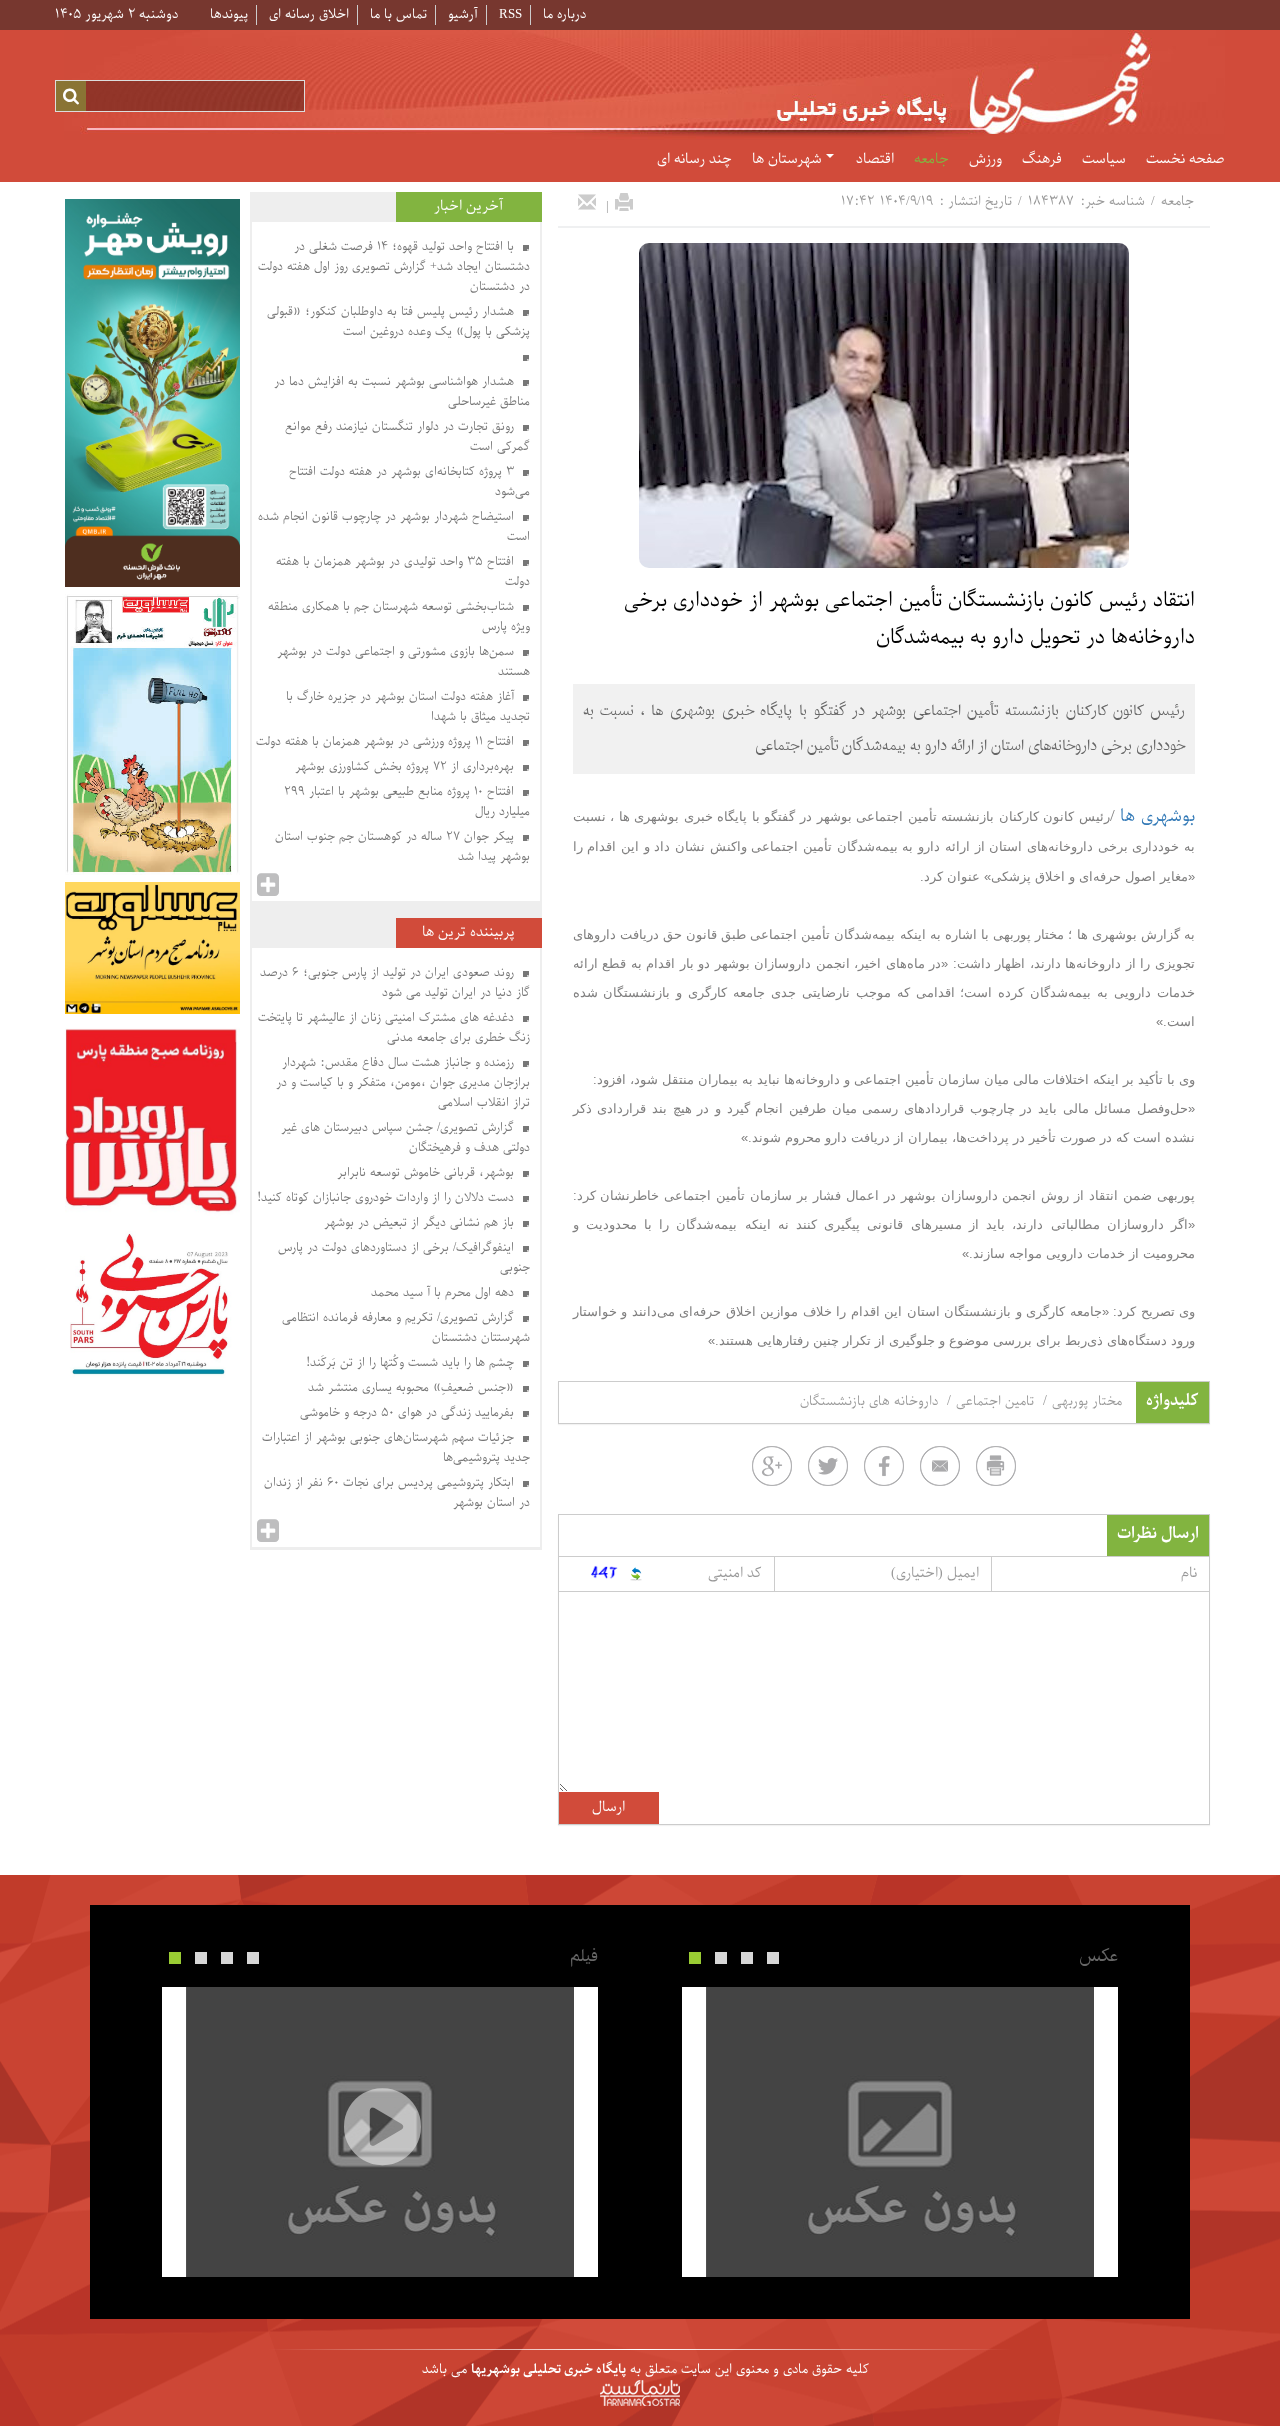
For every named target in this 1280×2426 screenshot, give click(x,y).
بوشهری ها (1157, 816)
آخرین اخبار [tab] (468, 206)
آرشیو (463, 14)
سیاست (1104, 160)
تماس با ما (398, 14)
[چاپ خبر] (624, 202)
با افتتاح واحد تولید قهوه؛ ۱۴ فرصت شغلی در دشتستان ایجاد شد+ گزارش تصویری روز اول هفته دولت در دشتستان (394, 267)
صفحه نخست (1185, 160)
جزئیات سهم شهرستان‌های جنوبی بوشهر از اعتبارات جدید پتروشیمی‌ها (396, 1448)
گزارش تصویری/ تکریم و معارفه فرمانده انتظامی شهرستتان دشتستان (406, 1328)
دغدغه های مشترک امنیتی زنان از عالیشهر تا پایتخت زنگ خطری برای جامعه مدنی (394, 1028)
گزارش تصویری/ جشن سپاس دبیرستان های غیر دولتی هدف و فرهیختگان (405, 1138)
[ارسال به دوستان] (587, 202)
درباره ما (564, 14)
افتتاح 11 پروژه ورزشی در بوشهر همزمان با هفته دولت (387, 742)
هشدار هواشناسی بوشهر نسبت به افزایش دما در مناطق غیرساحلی (402, 392)
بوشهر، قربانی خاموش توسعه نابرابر (427, 1173)
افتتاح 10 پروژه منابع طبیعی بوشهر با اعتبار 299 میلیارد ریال (407, 802)
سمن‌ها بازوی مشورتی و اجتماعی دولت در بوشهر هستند (403, 662)
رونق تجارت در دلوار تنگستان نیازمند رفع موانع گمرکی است (407, 437)
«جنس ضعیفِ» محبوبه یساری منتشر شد (413, 1388)
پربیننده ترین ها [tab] (468, 932)
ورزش (985, 160)
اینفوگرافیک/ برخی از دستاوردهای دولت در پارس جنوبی (404, 1258)
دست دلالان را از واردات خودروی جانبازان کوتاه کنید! (387, 1198)
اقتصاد (875, 160)
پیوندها (229, 14)
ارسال (608, 1807)
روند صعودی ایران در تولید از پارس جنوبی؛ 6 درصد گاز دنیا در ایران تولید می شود (395, 983)
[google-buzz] (772, 1466)
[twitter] (828, 1466)
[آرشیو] (268, 885)
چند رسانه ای (694, 160)
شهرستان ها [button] (789, 160)
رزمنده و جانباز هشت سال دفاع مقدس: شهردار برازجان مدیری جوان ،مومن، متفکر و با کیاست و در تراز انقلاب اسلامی (403, 1083)
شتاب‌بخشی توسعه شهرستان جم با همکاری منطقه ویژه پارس (399, 617)
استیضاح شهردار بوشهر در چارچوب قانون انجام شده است (394, 527)
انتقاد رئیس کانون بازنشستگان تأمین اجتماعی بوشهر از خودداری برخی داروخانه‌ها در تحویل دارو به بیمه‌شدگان (909, 619)
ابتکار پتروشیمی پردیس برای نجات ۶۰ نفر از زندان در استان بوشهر (397, 1493)
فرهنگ (1042, 160)
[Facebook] (884, 1466)
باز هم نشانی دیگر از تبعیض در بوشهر (421, 1223)
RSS (510, 14)
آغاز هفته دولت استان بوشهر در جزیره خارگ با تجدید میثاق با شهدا (408, 707)
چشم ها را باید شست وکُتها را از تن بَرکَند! (412, 1363)
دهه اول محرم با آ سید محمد (444, 1293)
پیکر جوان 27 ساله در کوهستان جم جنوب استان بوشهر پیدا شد (402, 847)
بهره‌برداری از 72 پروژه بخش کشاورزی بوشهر (406, 767)
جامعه (931, 160)
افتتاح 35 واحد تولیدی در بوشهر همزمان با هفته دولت (403, 572)
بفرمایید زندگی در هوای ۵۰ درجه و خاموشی (409, 1413)
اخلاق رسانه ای (309, 14)
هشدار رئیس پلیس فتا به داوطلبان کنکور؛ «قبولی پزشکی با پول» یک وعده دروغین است (398, 322)
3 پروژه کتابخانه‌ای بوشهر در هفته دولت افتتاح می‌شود (409, 482)
